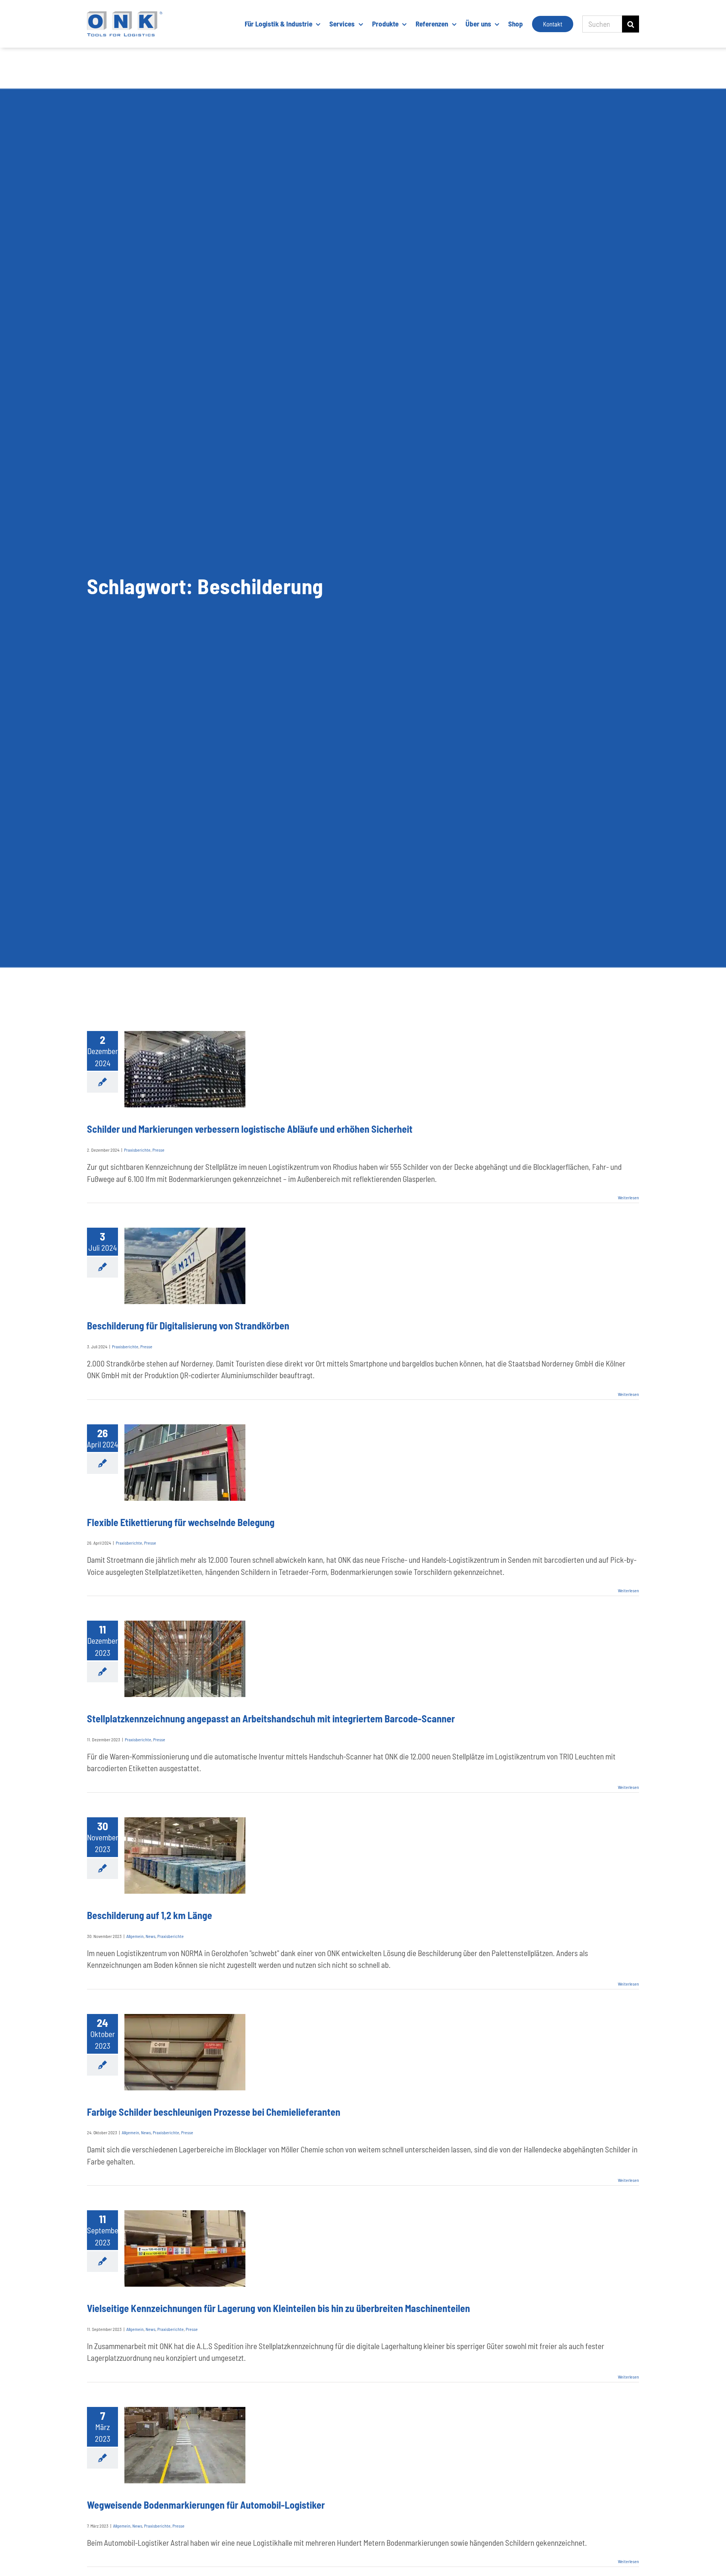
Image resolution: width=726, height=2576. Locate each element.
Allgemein (135, 1936)
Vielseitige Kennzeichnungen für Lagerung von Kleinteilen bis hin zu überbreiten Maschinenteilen (278, 2308)
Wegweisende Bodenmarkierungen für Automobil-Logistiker (206, 2505)
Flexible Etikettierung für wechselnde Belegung (181, 1522)
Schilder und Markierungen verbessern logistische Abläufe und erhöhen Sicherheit (250, 1129)
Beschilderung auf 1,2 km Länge (150, 1915)
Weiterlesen (628, 1197)
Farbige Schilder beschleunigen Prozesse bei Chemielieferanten (214, 2112)
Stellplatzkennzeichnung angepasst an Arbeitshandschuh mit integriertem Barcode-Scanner (271, 1718)
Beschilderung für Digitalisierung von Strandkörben (188, 1325)
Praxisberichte (137, 1150)
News (150, 1936)
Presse (158, 1150)
